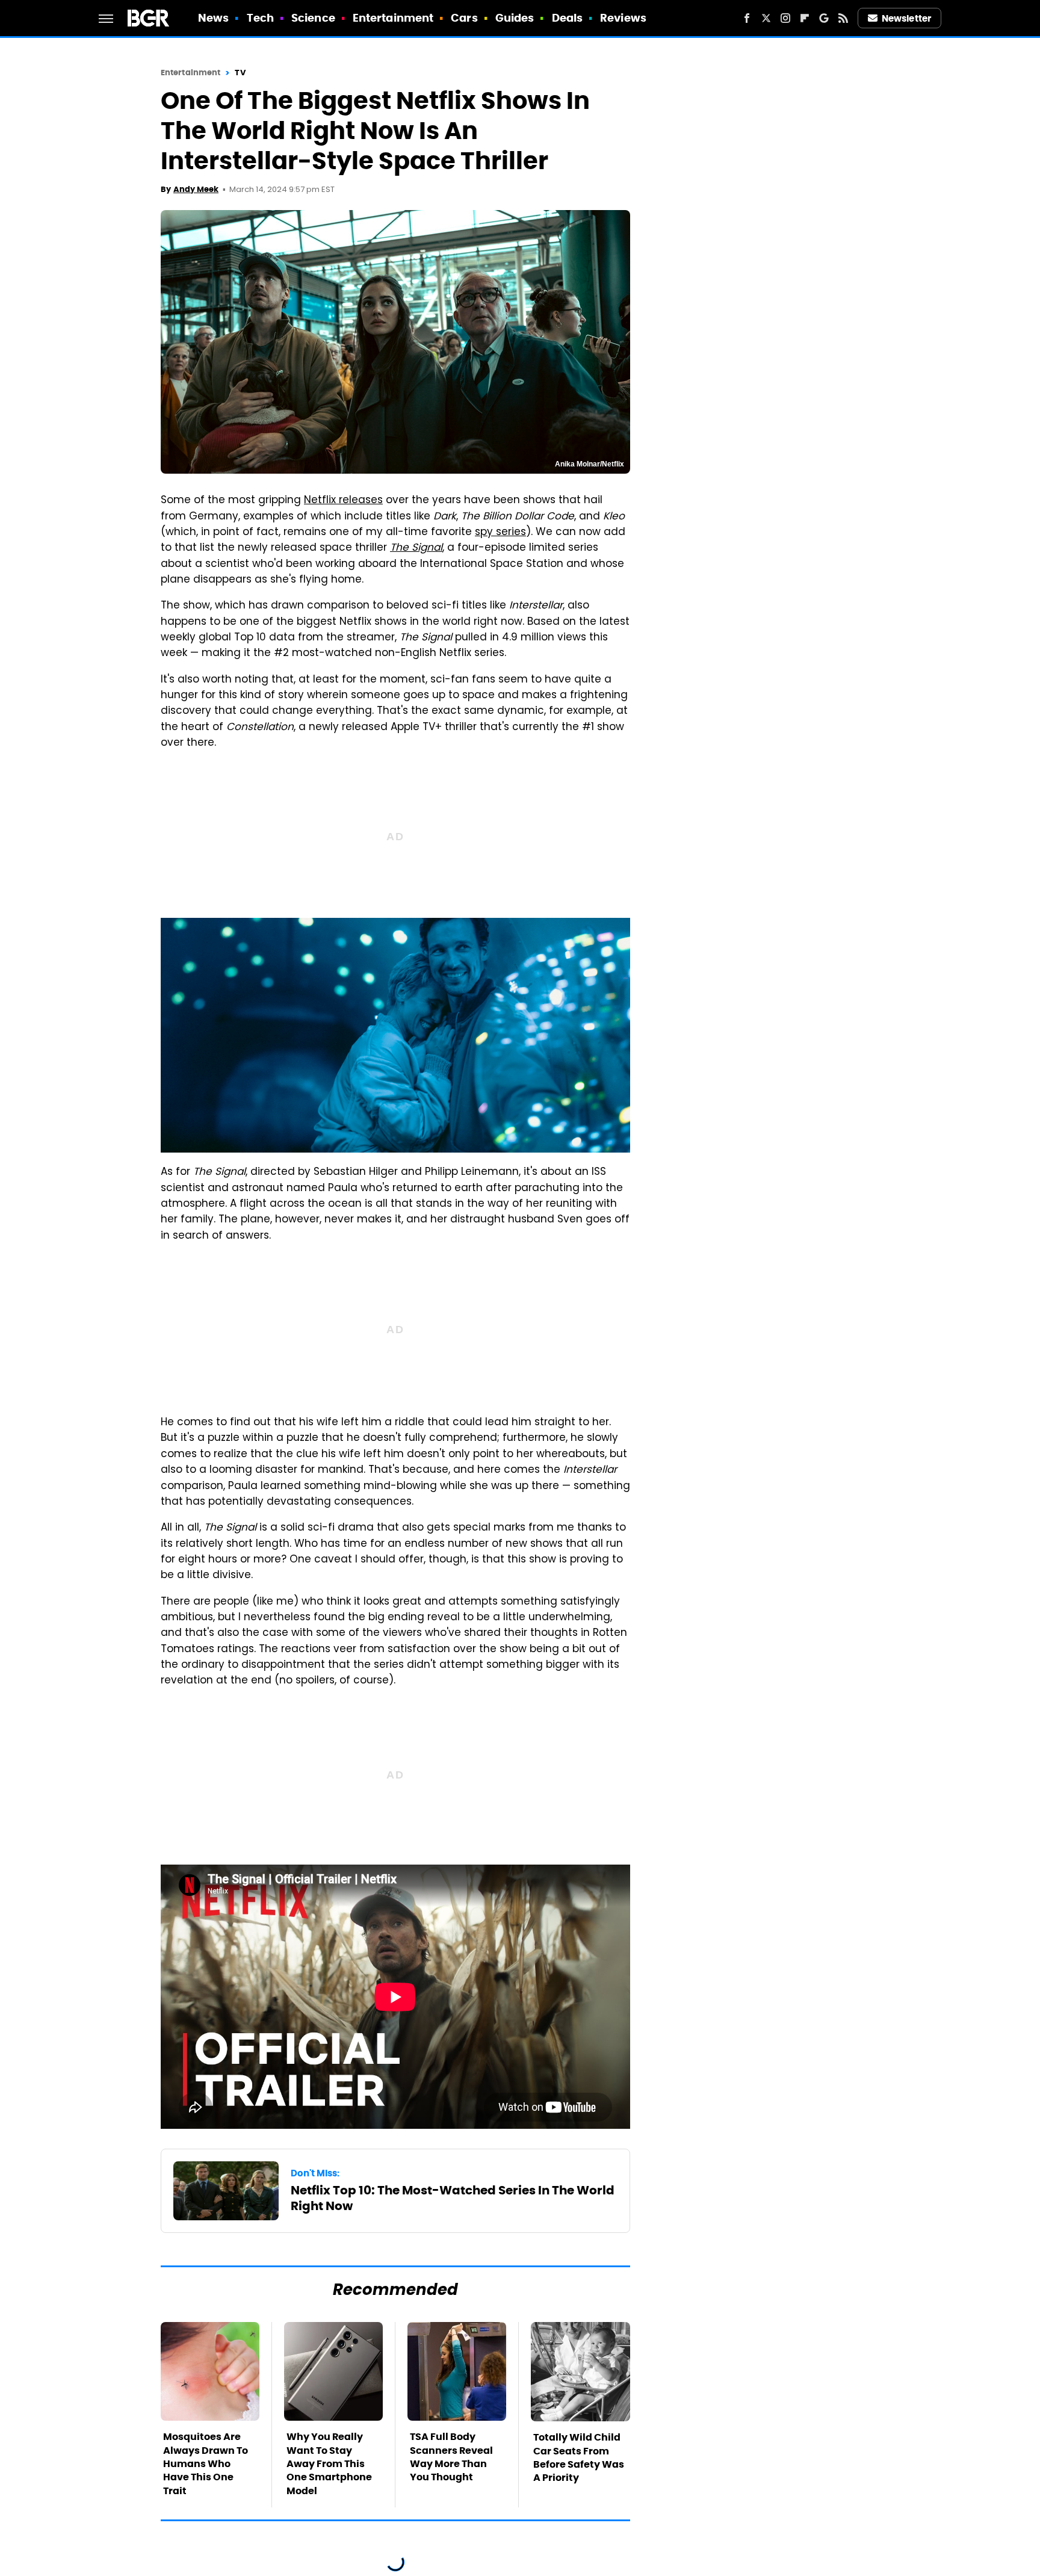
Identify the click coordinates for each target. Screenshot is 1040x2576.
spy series (500, 533)
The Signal (416, 548)
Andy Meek (196, 189)
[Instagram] (785, 18)
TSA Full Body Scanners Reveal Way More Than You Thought (451, 2457)
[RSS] (843, 18)
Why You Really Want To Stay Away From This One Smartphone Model (329, 2464)
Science (313, 18)
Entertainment (393, 18)
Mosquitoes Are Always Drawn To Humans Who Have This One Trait (206, 2464)
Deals (568, 18)
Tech (260, 18)
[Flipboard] (805, 18)
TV (240, 73)
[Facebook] (747, 18)
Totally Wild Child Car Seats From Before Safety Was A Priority (579, 2457)
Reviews (623, 18)
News (213, 18)
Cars (464, 18)
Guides (515, 18)
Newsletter (906, 18)
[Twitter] (766, 18)
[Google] (824, 18)
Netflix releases (343, 501)
